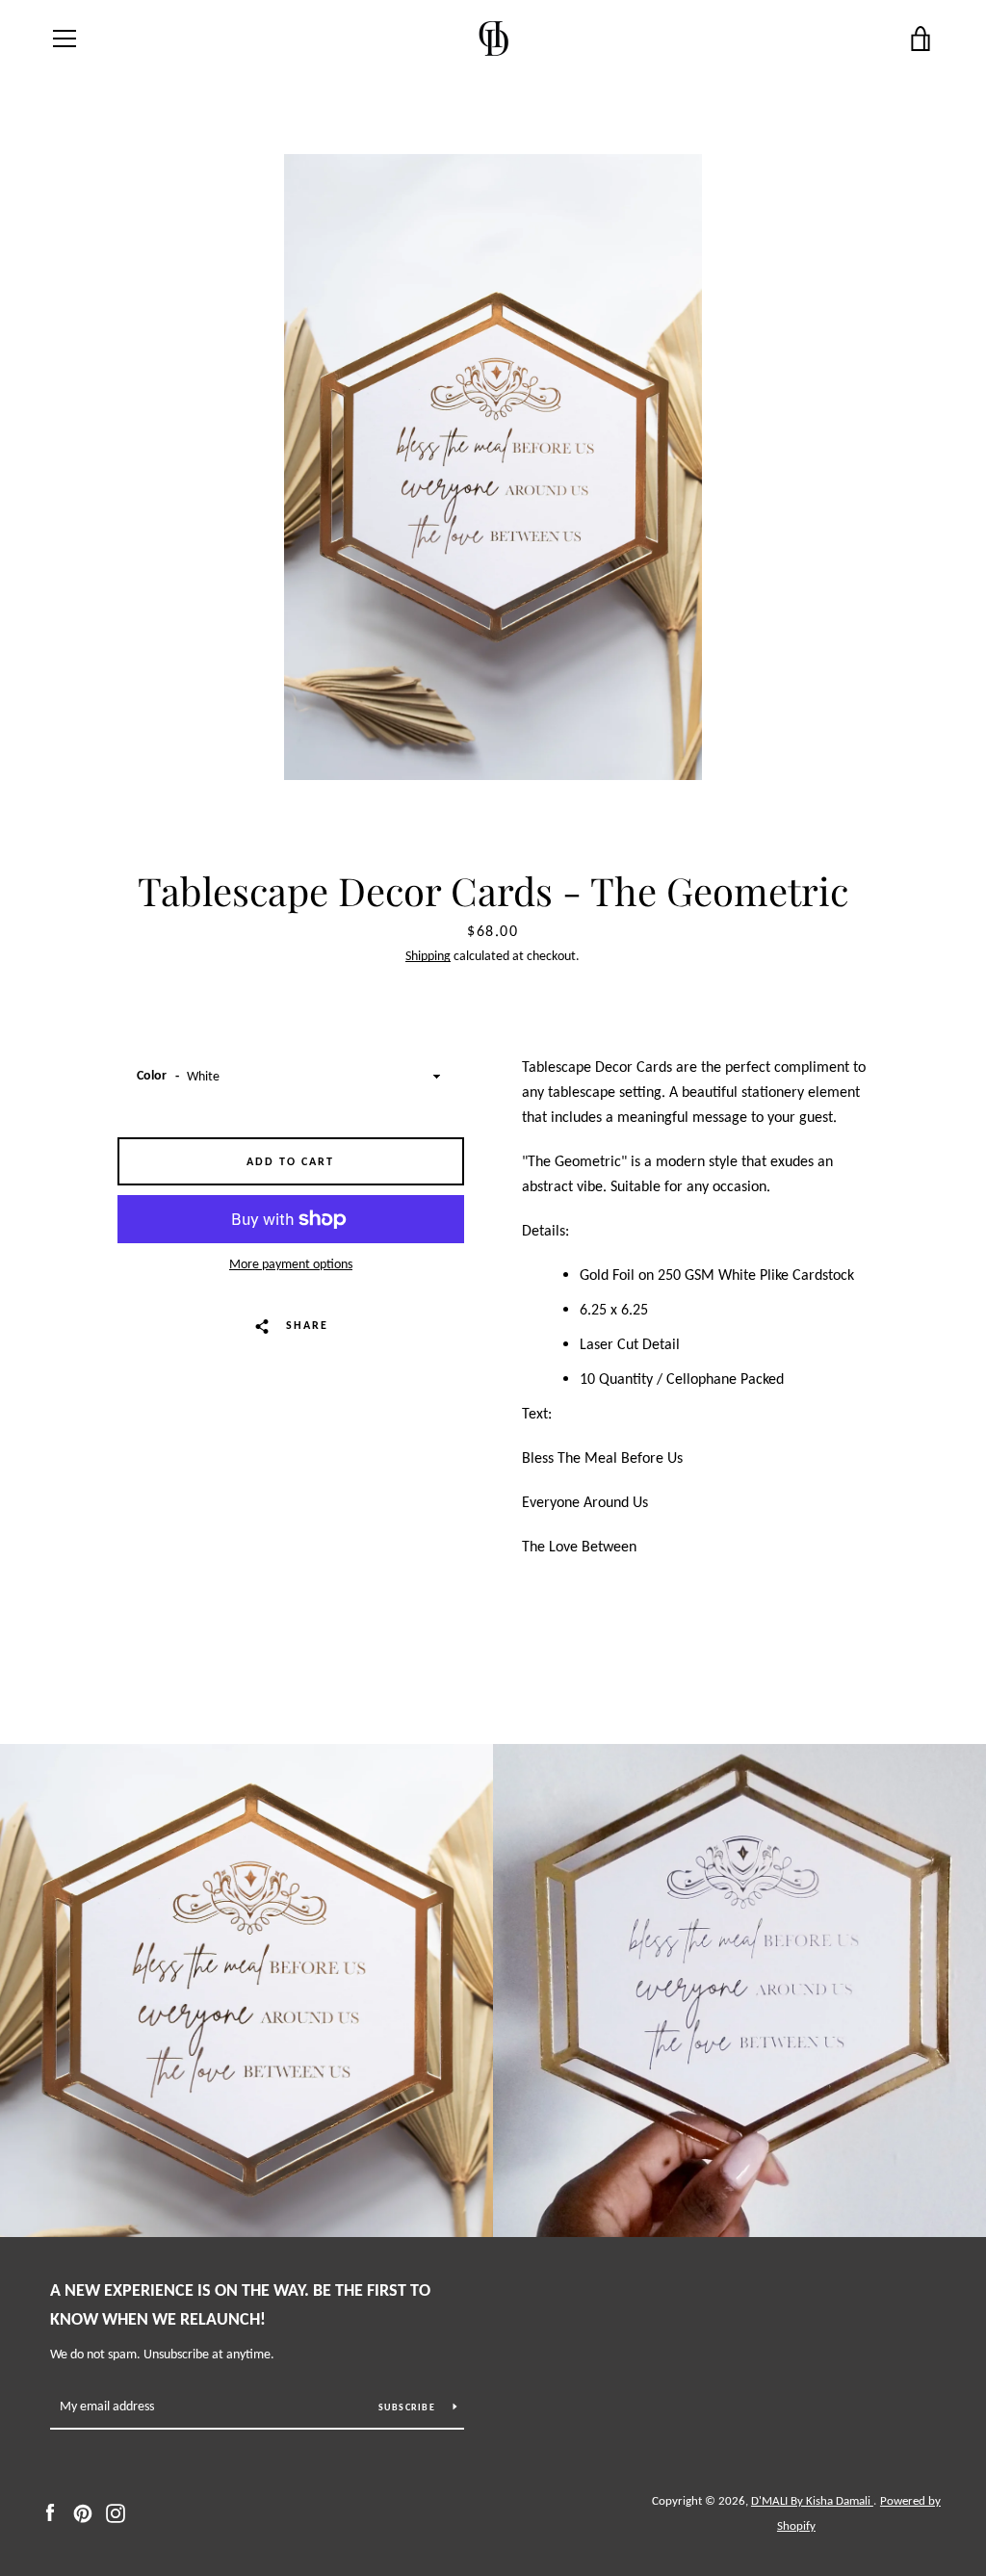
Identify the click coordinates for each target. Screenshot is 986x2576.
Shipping (428, 956)
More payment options (291, 1264)
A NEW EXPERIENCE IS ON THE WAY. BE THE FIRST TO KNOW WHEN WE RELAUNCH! (240, 2305)
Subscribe (409, 2407)
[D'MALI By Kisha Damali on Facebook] (50, 2512)
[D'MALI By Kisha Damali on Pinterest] (83, 2512)
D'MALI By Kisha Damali (812, 2500)
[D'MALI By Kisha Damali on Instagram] (116, 2512)
